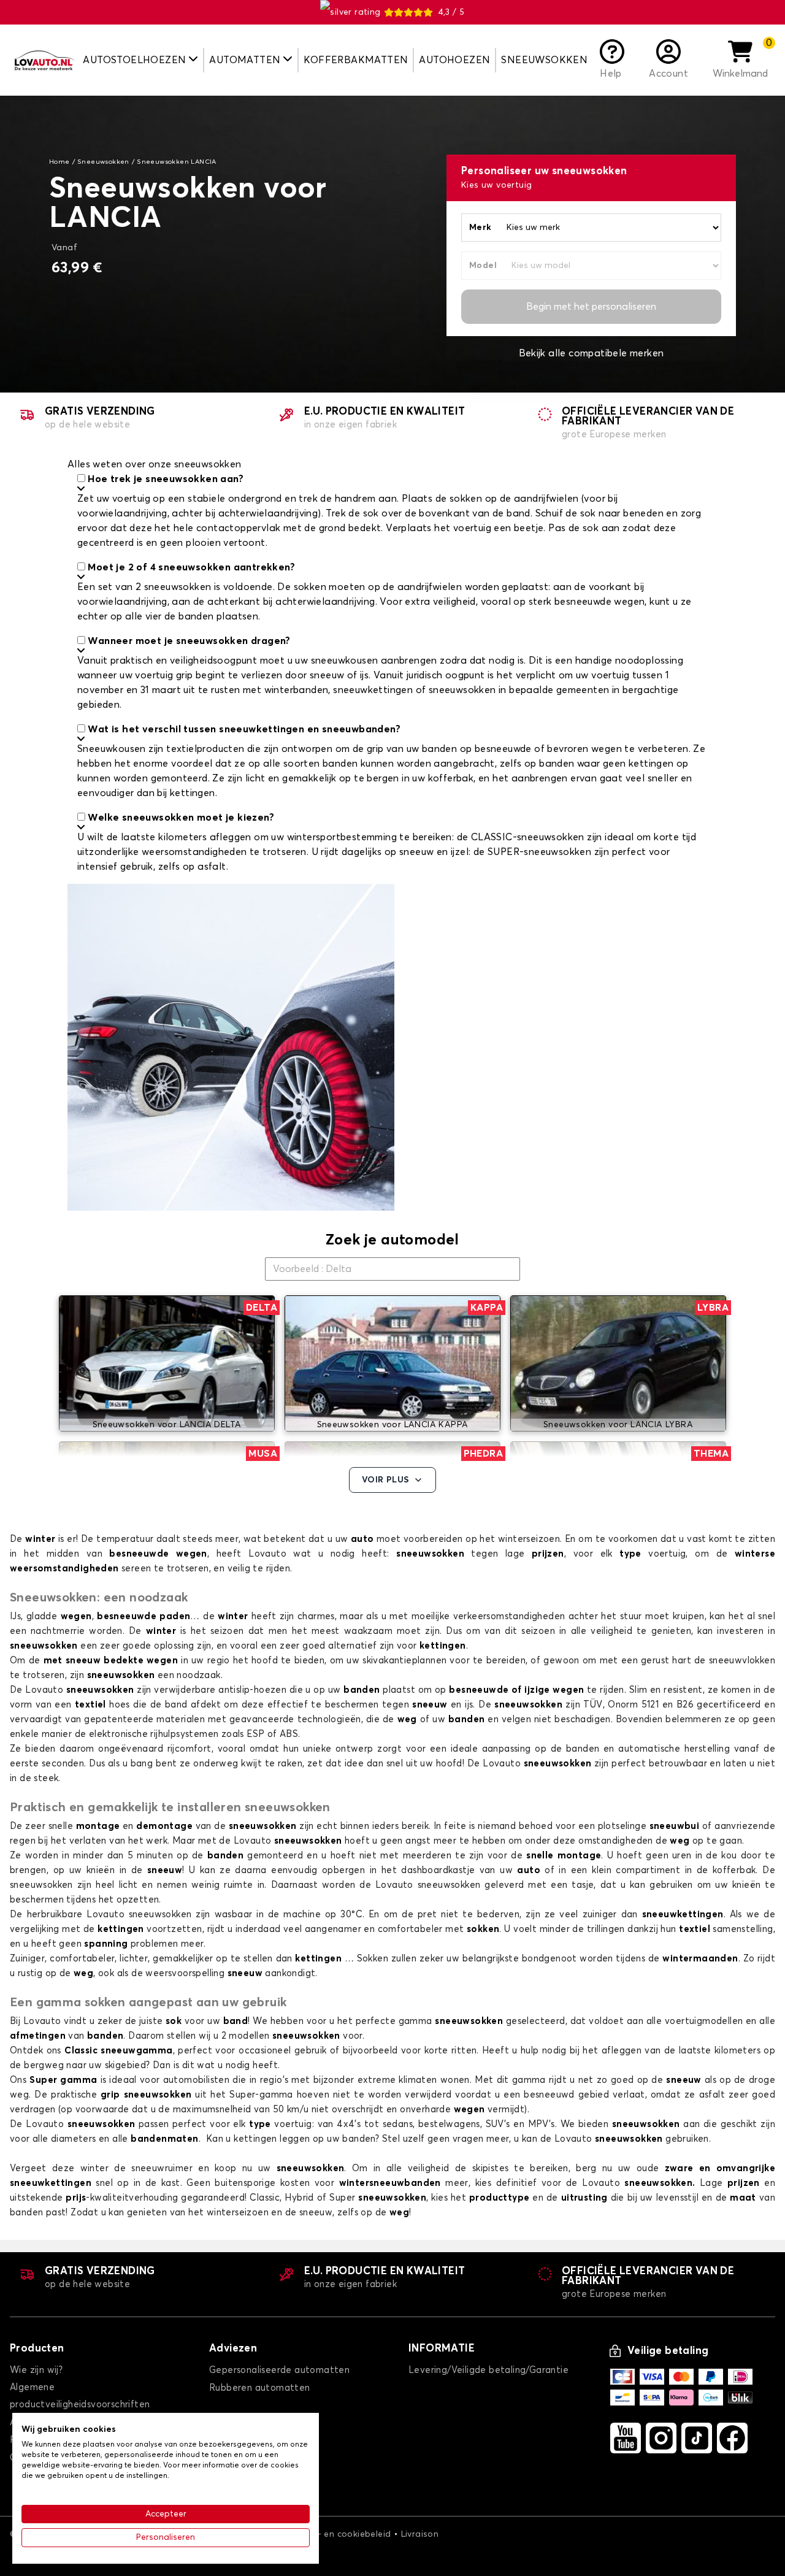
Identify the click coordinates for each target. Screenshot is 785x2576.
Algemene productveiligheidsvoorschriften (80, 2396)
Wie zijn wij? (36, 2370)
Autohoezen (454, 60)
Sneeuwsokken (544, 60)
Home (59, 162)
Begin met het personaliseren (591, 307)
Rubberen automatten (260, 2388)
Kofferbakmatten (356, 60)
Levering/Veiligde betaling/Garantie (488, 2370)
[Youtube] (626, 2438)
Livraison (420, 2534)
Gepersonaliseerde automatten (279, 2370)
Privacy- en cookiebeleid (339, 2534)
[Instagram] (661, 2438)
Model (483, 266)
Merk (481, 228)
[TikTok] (697, 2438)
